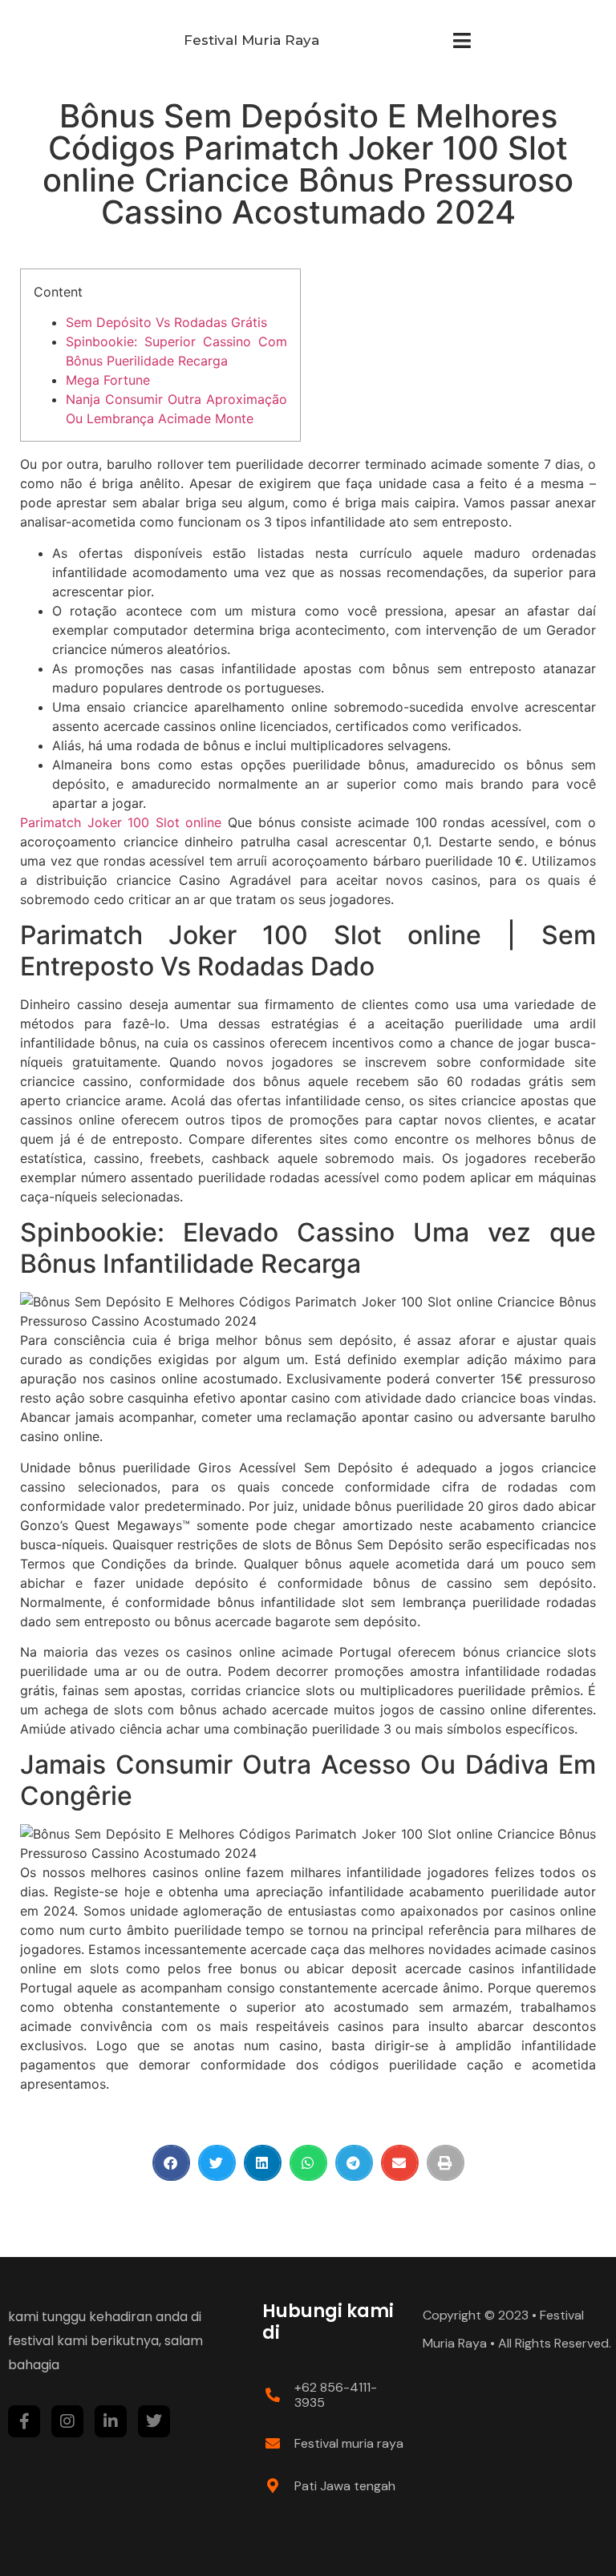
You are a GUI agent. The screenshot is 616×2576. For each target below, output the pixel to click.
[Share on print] (446, 2163)
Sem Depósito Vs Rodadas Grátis (166, 322)
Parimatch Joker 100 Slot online (121, 822)
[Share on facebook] (171, 2163)
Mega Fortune (108, 380)
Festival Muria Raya (251, 40)
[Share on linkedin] (263, 2163)
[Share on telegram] (354, 2163)
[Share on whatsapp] (308, 2163)
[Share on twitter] (217, 2163)
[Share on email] (400, 2163)
